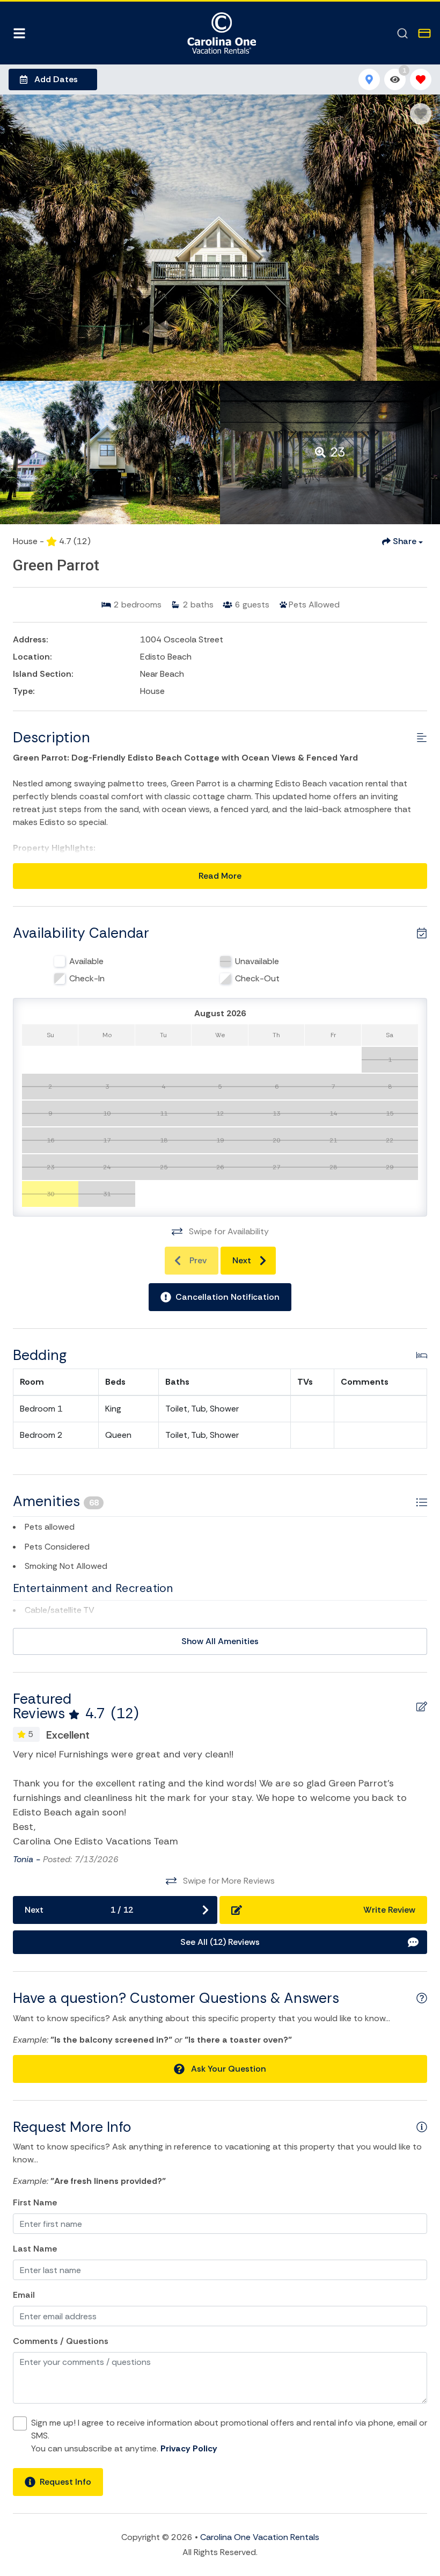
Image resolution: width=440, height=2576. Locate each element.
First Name (35, 2202)
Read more (220, 876)
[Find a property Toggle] (402, 33)
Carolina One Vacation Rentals (260, 2537)
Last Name (35, 2249)
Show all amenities (220, 1641)
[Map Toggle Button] (369, 79)
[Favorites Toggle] (421, 79)
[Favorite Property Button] (421, 114)
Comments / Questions (61, 2341)
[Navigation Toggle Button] (19, 33)
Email (24, 2295)
